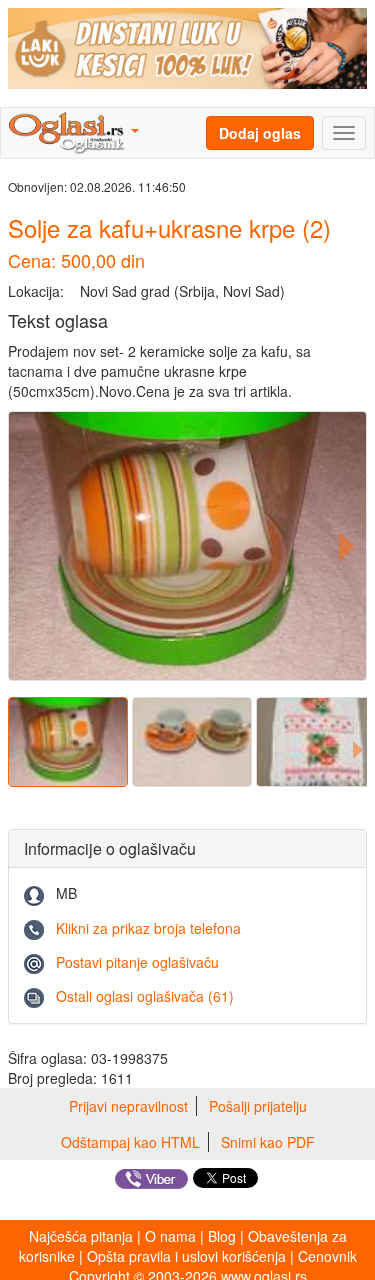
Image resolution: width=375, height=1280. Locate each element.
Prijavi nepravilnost (128, 1106)
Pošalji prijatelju (258, 1106)
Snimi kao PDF (268, 1142)
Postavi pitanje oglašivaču (137, 962)
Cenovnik (327, 1256)
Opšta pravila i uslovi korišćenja (186, 1256)
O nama (170, 1236)
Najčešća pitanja (81, 1236)
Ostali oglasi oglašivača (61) (145, 996)
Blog (222, 1236)
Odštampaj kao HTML (130, 1142)
